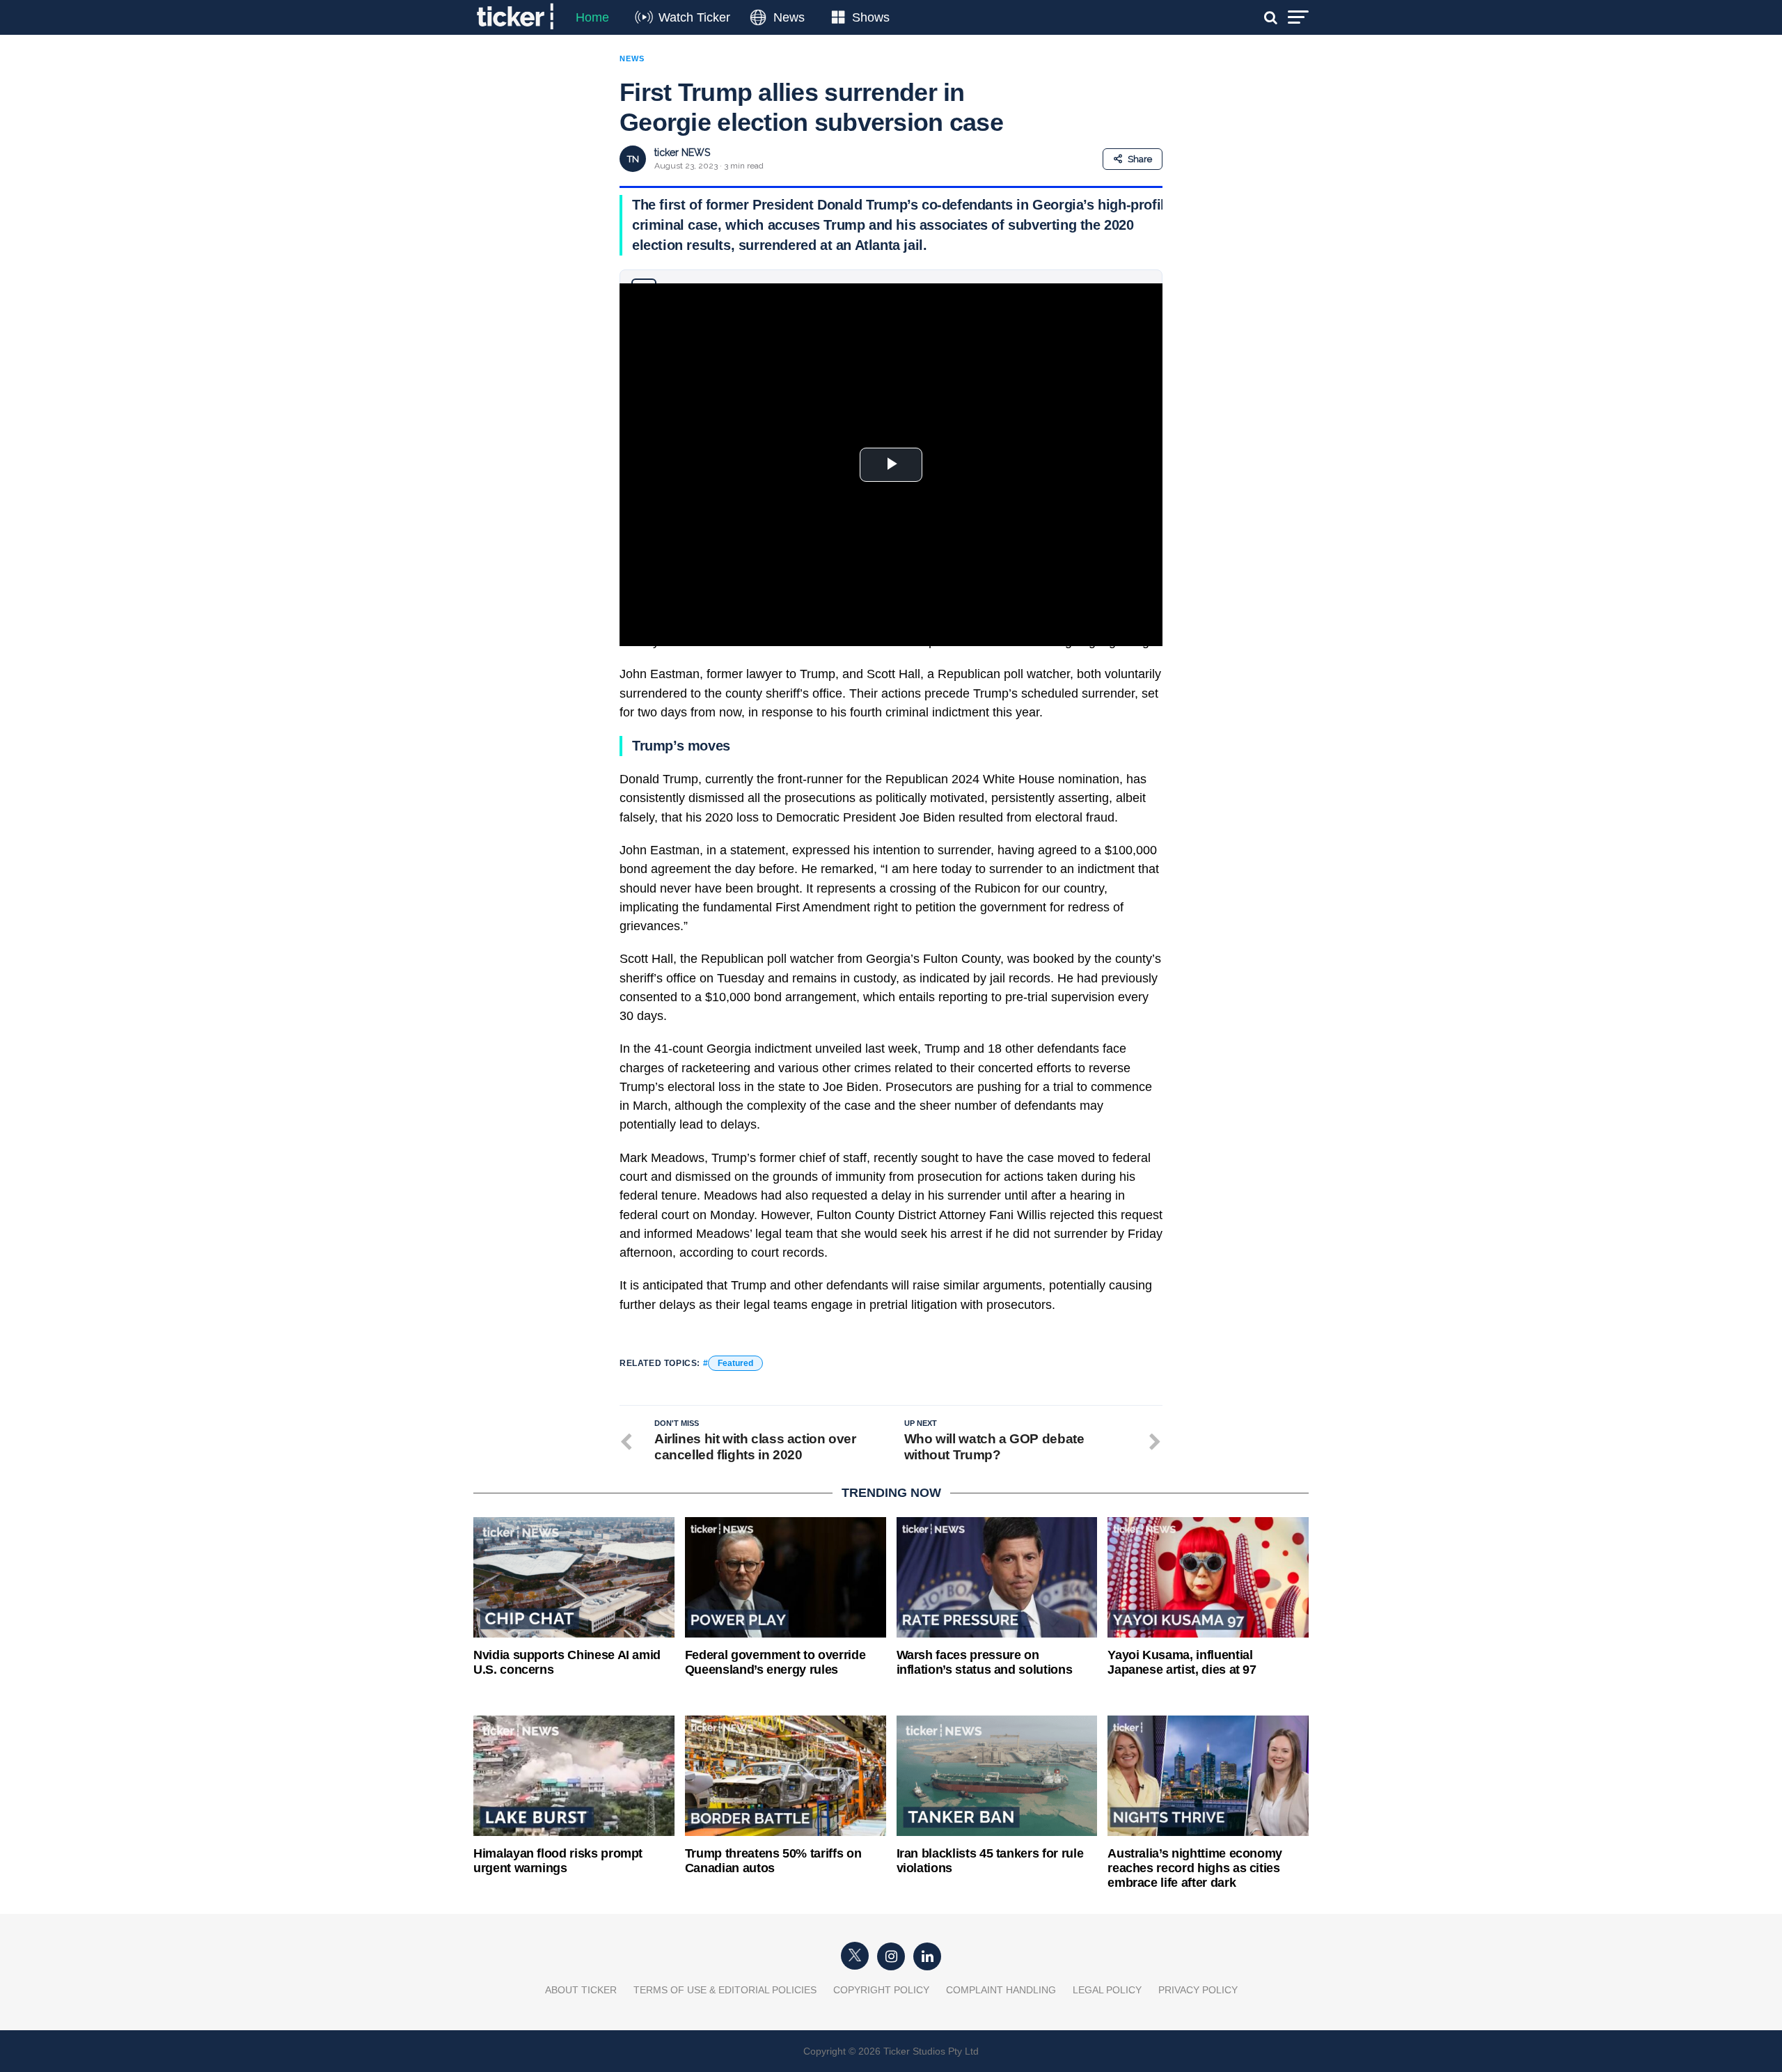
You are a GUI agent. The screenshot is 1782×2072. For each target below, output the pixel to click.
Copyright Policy (881, 1990)
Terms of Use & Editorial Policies (725, 1990)
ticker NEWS (682, 152)
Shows (871, 17)
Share (1140, 159)
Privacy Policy (1198, 1990)
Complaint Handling (1001, 1990)
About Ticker (581, 1990)
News (789, 17)
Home (592, 17)
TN (633, 159)
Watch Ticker (694, 17)
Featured (735, 1363)
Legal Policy (1107, 1990)
